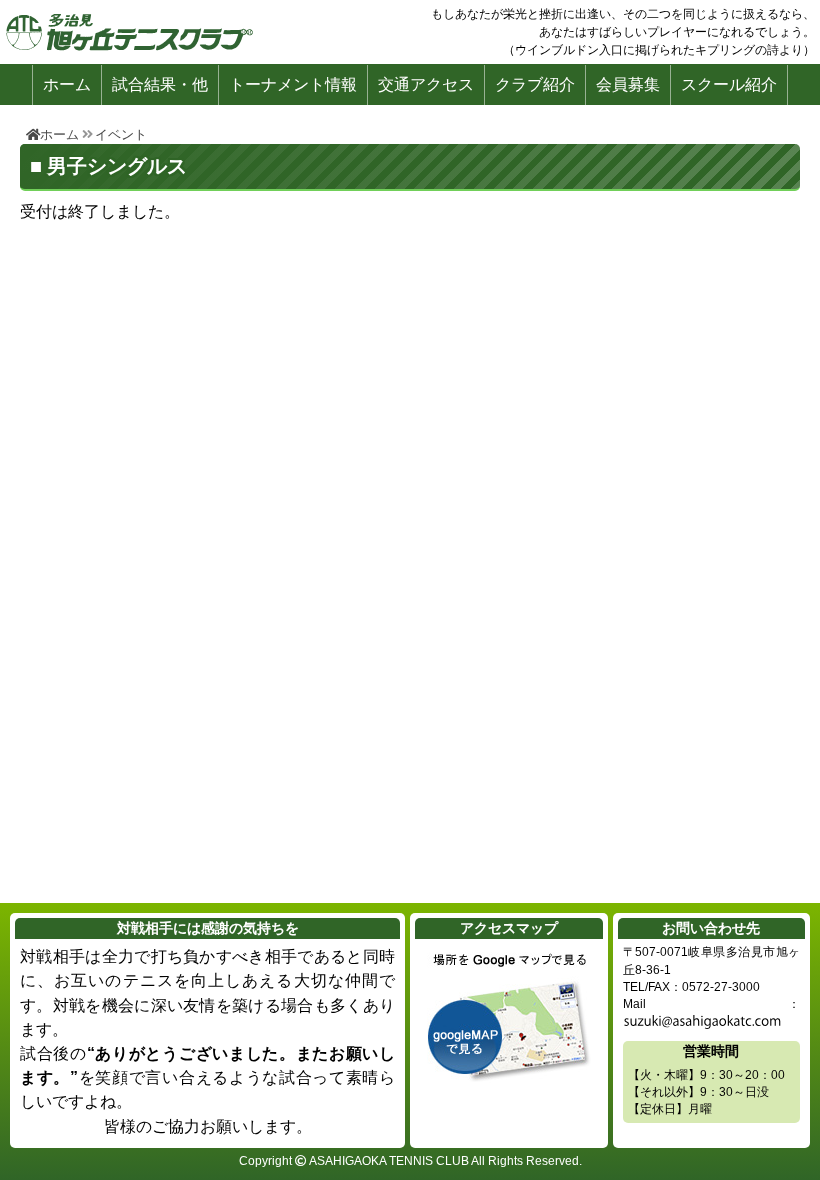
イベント (121, 134)
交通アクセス (426, 84)
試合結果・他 (160, 84)
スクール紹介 (729, 84)
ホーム (67, 84)
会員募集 (628, 84)
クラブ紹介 (535, 84)
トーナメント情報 (293, 84)
